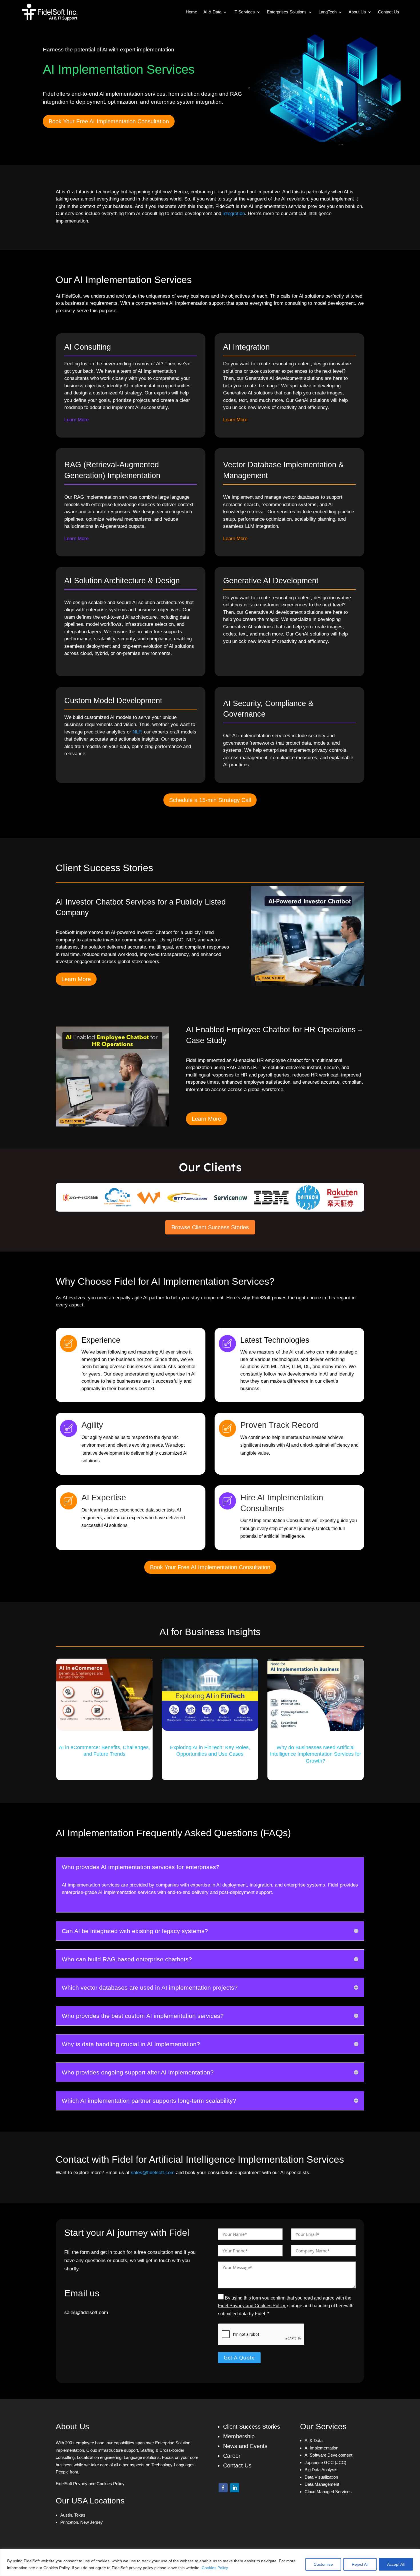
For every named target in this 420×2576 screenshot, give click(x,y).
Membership (239, 2436)
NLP (137, 732)
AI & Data (212, 12)
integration (234, 214)
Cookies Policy (215, 2568)
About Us (357, 12)
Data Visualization (321, 2477)
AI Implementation (321, 2448)
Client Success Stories (252, 2427)
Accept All (396, 2564)
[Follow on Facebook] (223, 2488)
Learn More (76, 979)
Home (191, 12)
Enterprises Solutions (287, 12)
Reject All (360, 2564)
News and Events (245, 2446)
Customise (323, 2564)
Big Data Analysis (321, 2470)
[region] (210, 2562)
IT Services (244, 12)
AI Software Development (328, 2455)
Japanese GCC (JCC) (325, 2462)
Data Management (322, 2484)
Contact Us (389, 12)
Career (232, 2456)
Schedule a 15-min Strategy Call (210, 800)
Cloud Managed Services (328, 2492)
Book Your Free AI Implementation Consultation (109, 121)
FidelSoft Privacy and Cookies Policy (90, 2484)
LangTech (328, 12)
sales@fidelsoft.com (153, 2173)
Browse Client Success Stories (210, 1227)
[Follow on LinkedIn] (235, 2488)
